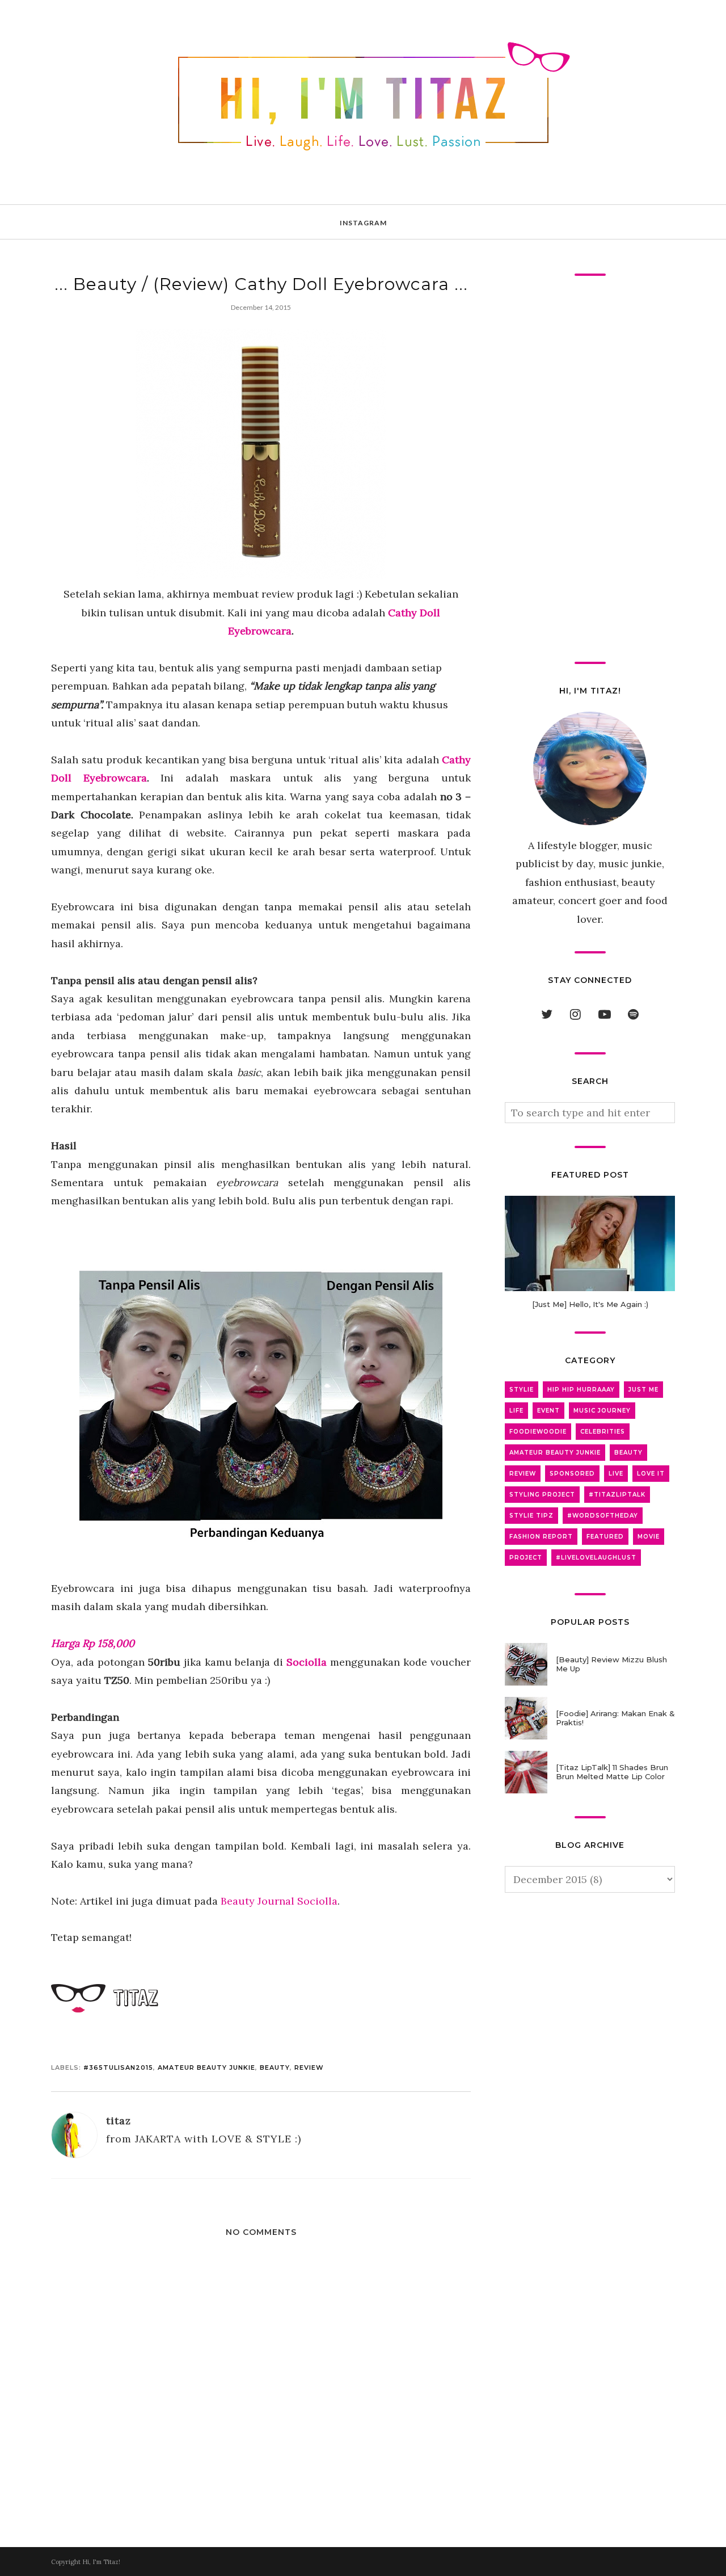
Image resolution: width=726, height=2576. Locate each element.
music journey (602, 1411)
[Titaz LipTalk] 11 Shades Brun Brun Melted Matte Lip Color (612, 1772)
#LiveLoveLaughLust (596, 1558)
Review (309, 2067)
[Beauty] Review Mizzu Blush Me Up (611, 1664)
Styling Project (542, 1495)
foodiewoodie (538, 1432)
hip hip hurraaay (581, 1390)
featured (605, 1537)
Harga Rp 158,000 (93, 1643)
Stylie (522, 1390)
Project (526, 1558)
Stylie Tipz (531, 1516)
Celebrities (603, 1432)
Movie (649, 1537)
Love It (651, 1474)
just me (643, 1390)
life (516, 1411)
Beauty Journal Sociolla (279, 1901)
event (548, 1411)
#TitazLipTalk (617, 1495)
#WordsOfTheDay (603, 1516)
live (616, 1474)
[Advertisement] (590, 469)
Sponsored (572, 1474)
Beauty (275, 2067)
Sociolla (307, 1662)
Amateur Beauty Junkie (206, 2067)
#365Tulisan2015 (118, 2067)
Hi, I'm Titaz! (101, 2562)
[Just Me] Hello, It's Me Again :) (590, 1304)
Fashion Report (541, 1537)
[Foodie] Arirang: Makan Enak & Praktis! (615, 1718)
